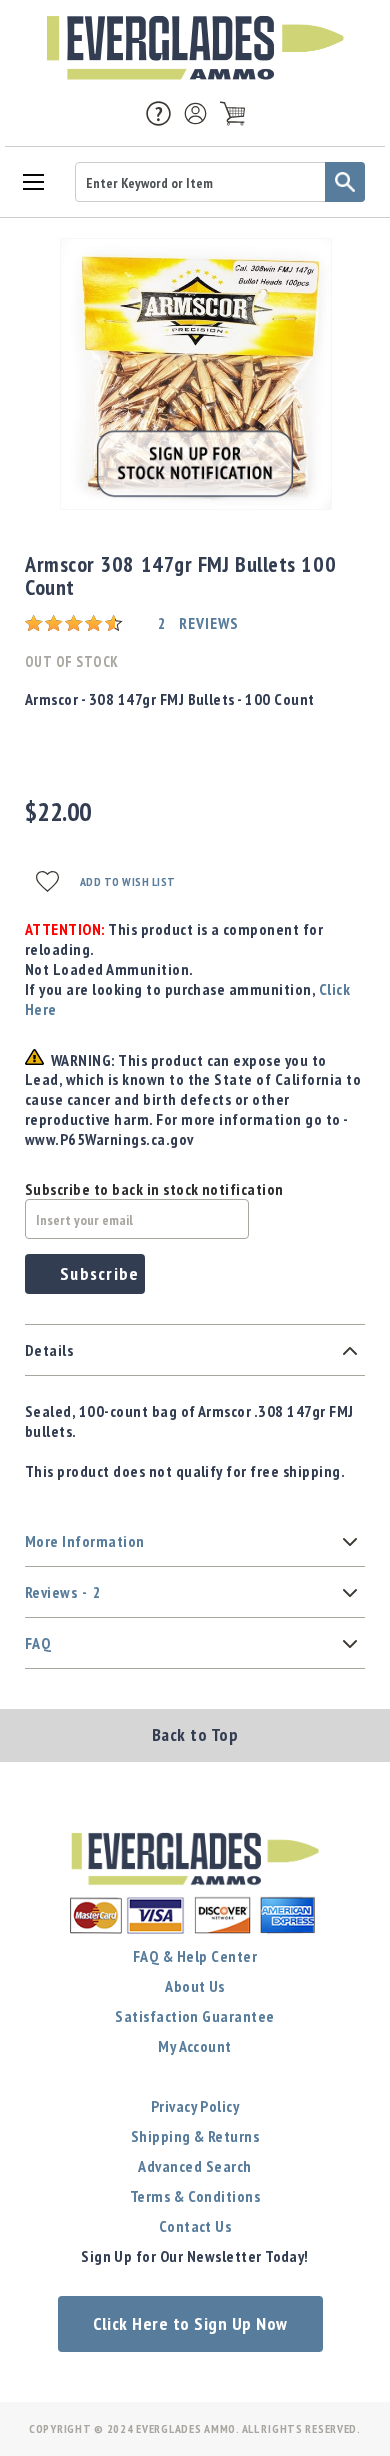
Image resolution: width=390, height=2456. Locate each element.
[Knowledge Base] (158, 112)
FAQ (38, 1643)
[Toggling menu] (32, 180)
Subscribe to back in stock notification (154, 1189)
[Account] (195, 113)
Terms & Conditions (195, 2196)
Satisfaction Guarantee (195, 2016)
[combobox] (220, 182)
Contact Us (195, 2226)
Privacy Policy (195, 2106)
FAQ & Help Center (195, 1956)
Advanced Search (194, 2166)
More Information (85, 1541)
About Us (195, 1986)
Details (49, 1350)
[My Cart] (232, 113)
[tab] (195, 1350)
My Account (195, 2046)
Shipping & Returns (195, 2136)
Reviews (63, 1592)
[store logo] (195, 48)
